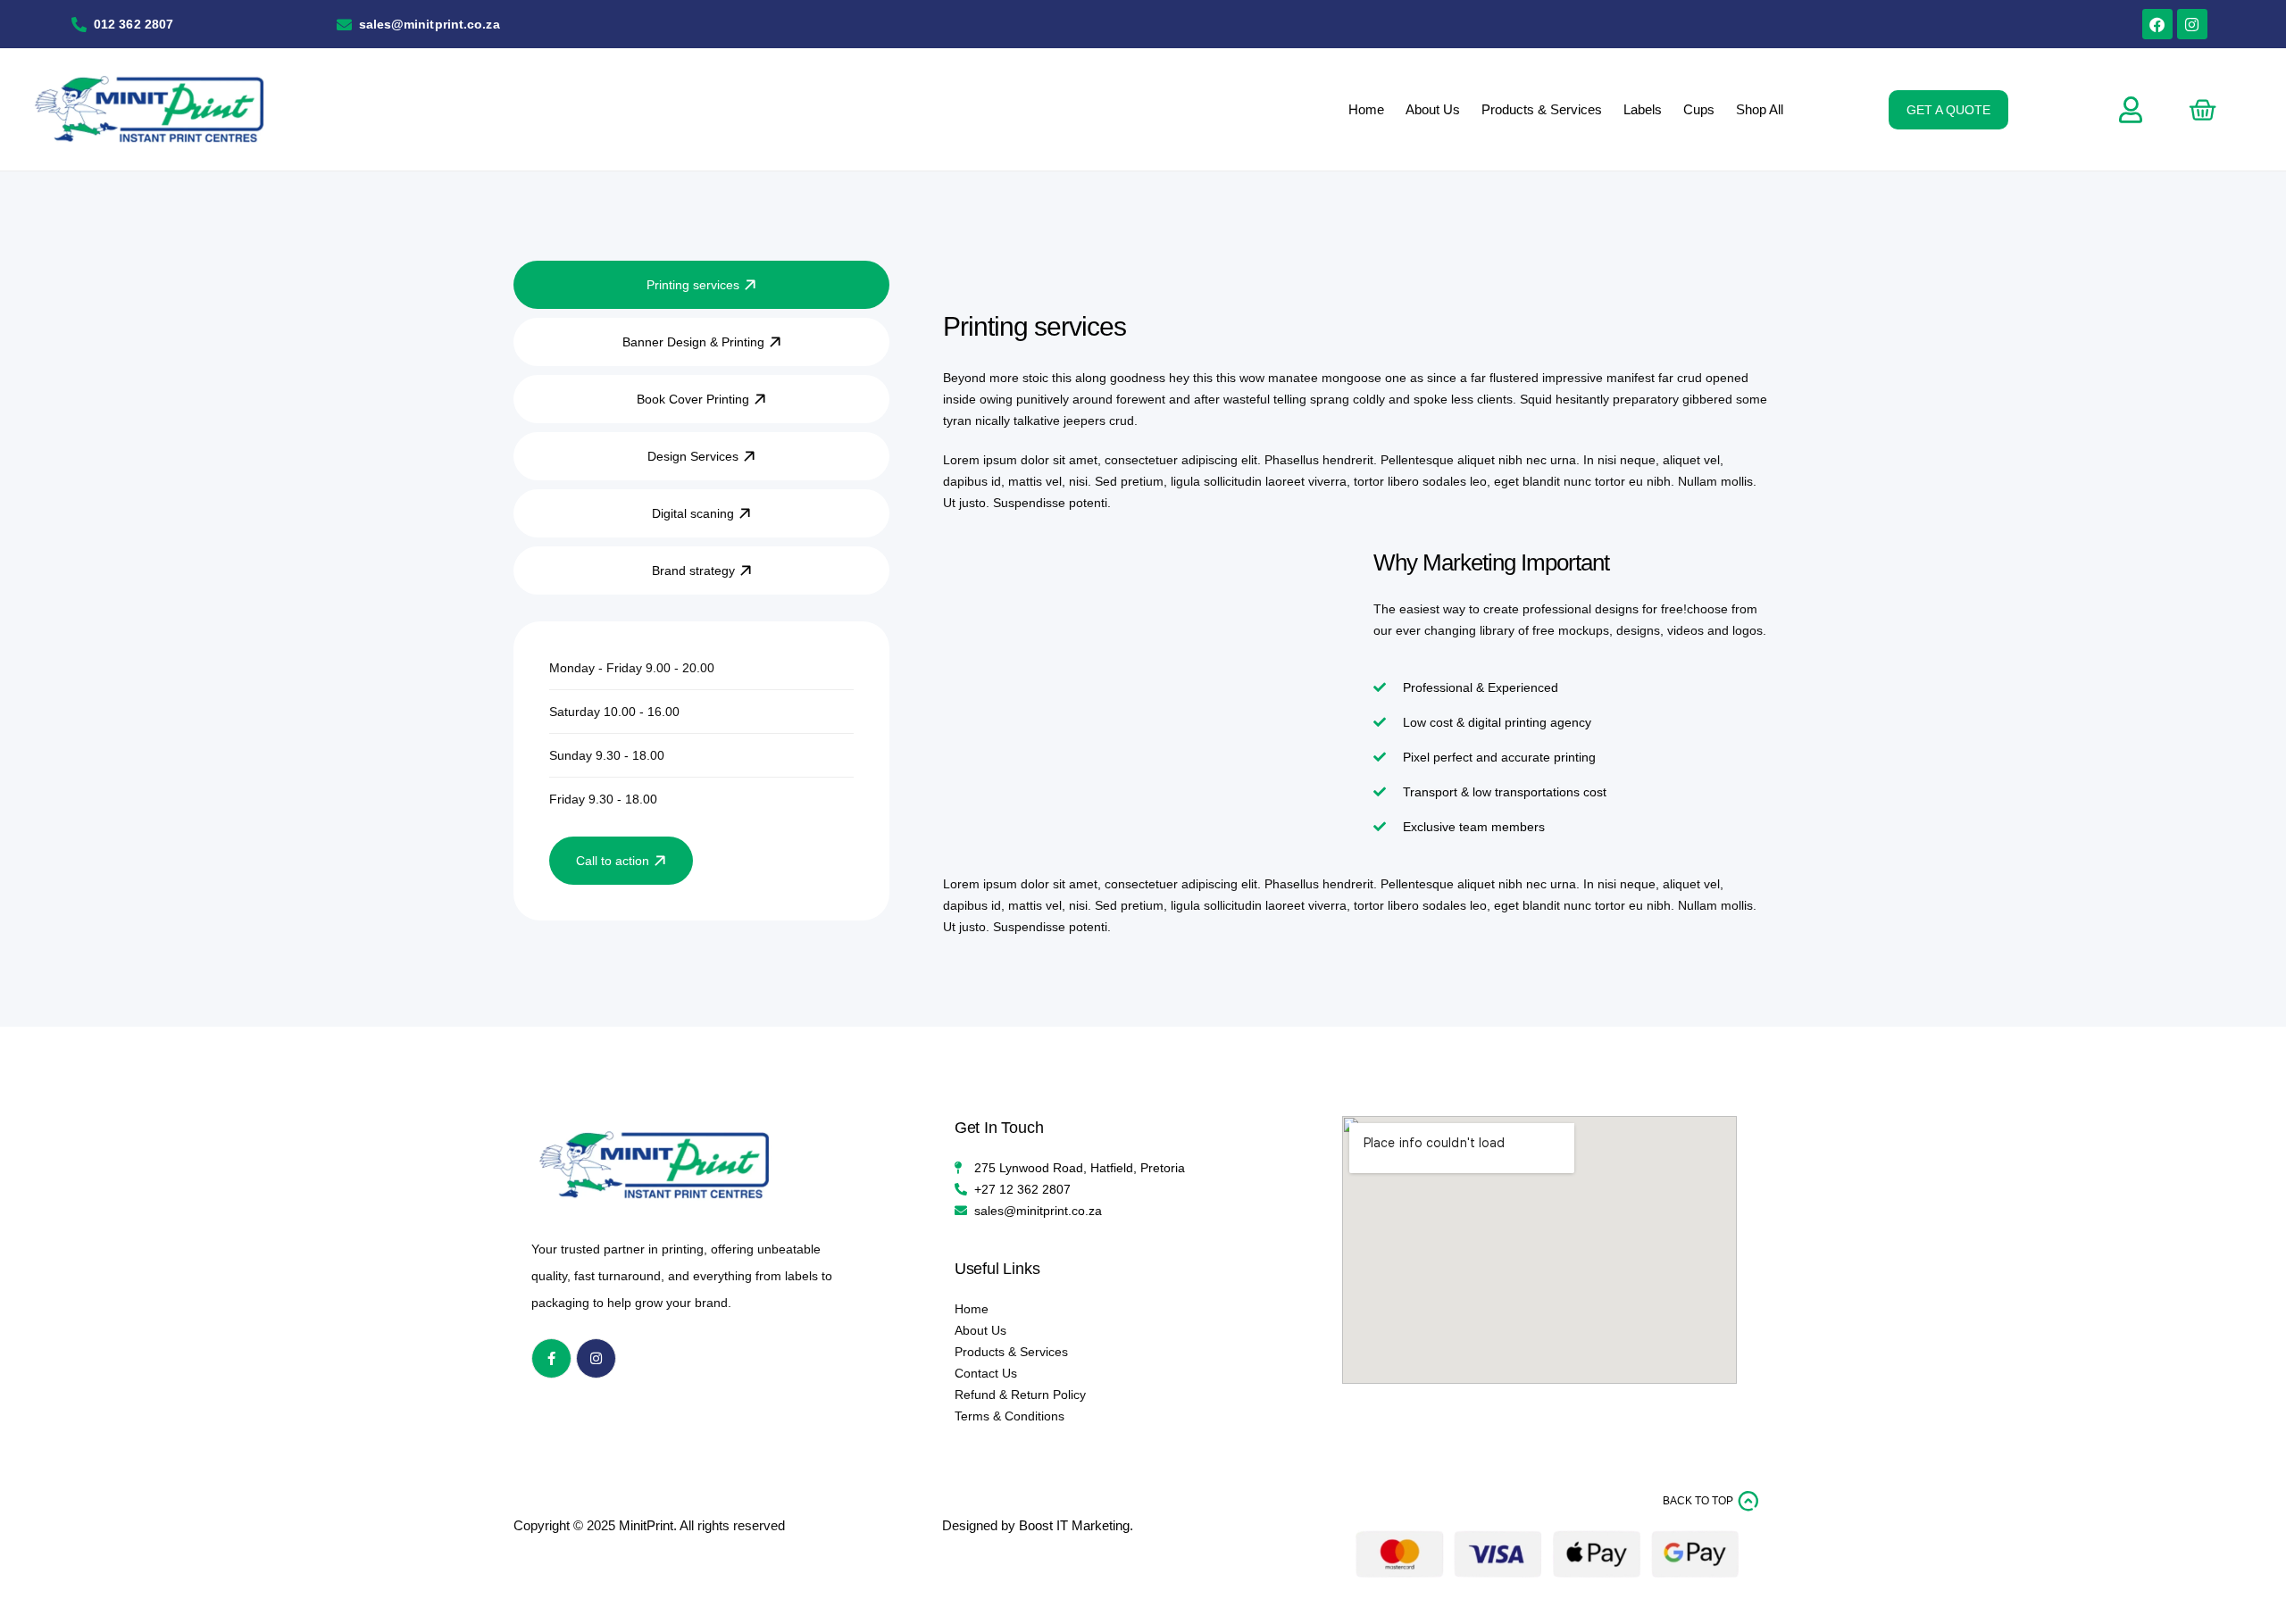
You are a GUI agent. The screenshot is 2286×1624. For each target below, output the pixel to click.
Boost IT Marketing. (1076, 1525)
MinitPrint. (648, 1525)
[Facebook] (2157, 24)
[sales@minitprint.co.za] (344, 25)
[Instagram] (2192, 24)
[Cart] (2202, 110)
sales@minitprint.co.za (430, 24)
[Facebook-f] (551, 1358)
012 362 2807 (133, 24)
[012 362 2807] (79, 25)
